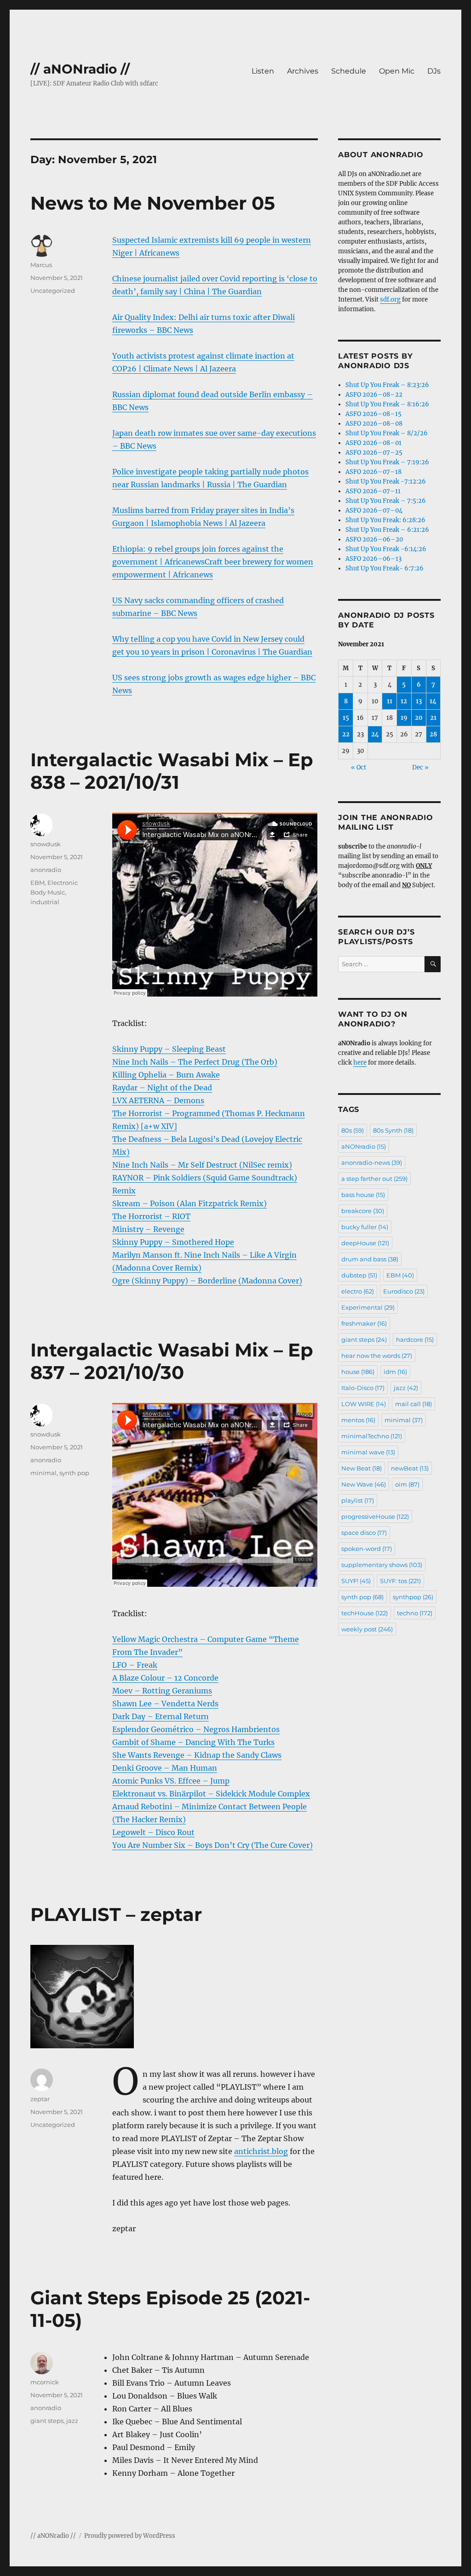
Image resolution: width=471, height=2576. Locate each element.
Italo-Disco (363, 1388)
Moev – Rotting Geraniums (162, 1691)
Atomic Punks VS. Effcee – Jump (171, 1781)
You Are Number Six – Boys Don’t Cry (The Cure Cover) (213, 1845)
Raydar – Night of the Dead (162, 1088)
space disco (364, 1533)
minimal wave (368, 1452)
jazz (72, 2421)
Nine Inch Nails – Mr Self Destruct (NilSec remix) (202, 1165)
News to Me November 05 (153, 203)
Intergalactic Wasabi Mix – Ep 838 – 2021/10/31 (172, 771)
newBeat (410, 1468)
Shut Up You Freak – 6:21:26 (387, 530)
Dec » (420, 767)
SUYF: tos (400, 1581)
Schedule (349, 71)
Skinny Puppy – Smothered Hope (173, 1242)
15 (346, 718)
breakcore (363, 1211)
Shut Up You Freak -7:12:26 (386, 482)
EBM (37, 883)
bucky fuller (365, 1227)
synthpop (413, 1597)
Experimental (368, 1307)
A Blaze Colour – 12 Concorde (165, 1678)
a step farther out (374, 1179)
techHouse (365, 1613)
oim (407, 1484)
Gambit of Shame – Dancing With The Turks (193, 1742)
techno (415, 1613)
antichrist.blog (261, 2151)
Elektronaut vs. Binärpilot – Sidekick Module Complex (211, 1794)
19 (404, 718)
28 (433, 734)
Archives (303, 71)
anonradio (46, 870)
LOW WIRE (364, 1404)
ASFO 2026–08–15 (373, 414)
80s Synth (393, 1130)
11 (390, 701)
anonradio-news (372, 1163)
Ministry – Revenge (148, 1229)
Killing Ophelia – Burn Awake (166, 1075)
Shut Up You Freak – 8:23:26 (387, 385)
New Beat (362, 1468)
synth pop (74, 1473)
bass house (363, 1195)
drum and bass (370, 1259)
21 (433, 718)
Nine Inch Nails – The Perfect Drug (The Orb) (195, 1062)
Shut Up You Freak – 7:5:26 (386, 501)
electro (358, 1291)
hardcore (415, 1339)
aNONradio (364, 1146)
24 (375, 734)
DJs (434, 71)
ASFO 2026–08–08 (374, 424)
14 (433, 701)
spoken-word (367, 1549)
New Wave (364, 1484)
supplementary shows (382, 1565)
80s (353, 1130)
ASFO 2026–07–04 (374, 510)
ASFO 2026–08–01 (373, 443)
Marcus (41, 265)
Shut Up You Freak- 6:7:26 (385, 568)
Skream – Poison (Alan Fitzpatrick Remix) (190, 1203)
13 (419, 701)
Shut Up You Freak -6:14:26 (386, 549)
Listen (263, 71)
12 (404, 701)
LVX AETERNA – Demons (158, 1100)
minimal (43, 1473)
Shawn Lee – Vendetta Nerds (165, 1704)
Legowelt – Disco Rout (153, 1832)
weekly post (367, 1629)
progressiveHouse (375, 1516)
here (360, 1063)
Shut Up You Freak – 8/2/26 (387, 433)
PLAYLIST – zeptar (116, 1914)
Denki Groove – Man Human (165, 1768)
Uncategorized (53, 291)
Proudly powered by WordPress (130, 2536)
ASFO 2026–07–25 (374, 453)
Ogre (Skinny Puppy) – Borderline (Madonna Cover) (207, 1281)
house (358, 1372)
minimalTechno (372, 1436)
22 (346, 734)
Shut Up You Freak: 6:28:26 (385, 520)
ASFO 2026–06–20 (374, 539)
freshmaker (364, 1323)
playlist (358, 1500)
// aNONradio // (80, 69)
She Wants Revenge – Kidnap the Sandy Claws (197, 1755)
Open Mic (397, 71)
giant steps (47, 2421)
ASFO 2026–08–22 (374, 395)
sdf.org (390, 299)
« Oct (359, 767)
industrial (45, 902)
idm (395, 1372)
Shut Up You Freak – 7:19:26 (387, 462)
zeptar (40, 2099)
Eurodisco (404, 1291)
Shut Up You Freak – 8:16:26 (387, 404)
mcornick (45, 2382)
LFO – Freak (135, 1665)
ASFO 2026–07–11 (373, 491)
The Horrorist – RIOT (151, 1216)
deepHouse (365, 1243)
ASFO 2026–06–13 (373, 559)
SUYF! (356, 1581)
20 (419, 718)
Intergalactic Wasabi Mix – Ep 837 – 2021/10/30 (172, 1361)
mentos (358, 1420)
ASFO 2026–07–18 (373, 472)
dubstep (359, 1275)
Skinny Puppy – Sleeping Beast (169, 1049)
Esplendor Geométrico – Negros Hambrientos (196, 1729)
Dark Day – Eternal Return (161, 1716)
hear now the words (377, 1356)
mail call (414, 1404)
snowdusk (46, 844)
